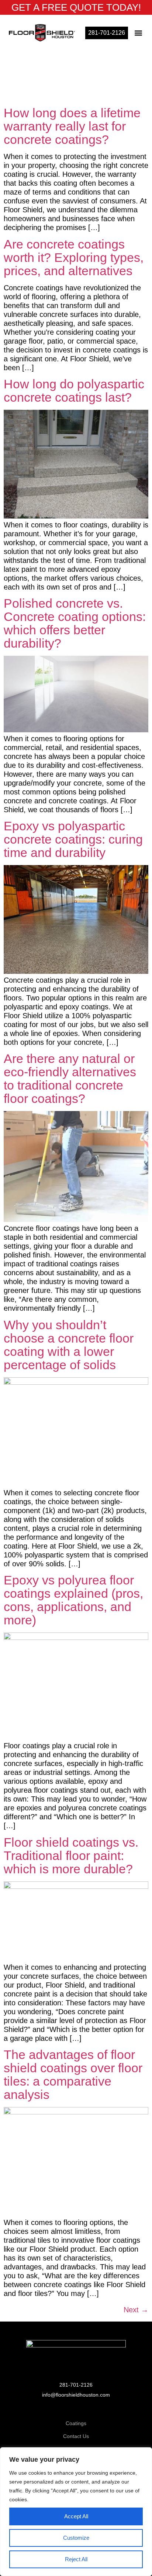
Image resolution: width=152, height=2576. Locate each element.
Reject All (76, 2559)
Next (136, 2310)
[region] (76, 2512)
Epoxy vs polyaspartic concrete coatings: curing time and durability (73, 839)
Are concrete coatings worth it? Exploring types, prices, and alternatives (74, 257)
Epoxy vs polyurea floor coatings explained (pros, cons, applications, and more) (73, 1600)
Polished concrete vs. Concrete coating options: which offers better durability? (75, 623)
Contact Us (76, 2436)
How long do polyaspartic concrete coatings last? (74, 391)
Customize (76, 2538)
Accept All (76, 2516)
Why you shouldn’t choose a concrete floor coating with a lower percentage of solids (69, 1345)
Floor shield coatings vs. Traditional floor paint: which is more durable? (71, 1856)
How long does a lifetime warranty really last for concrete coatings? (72, 126)
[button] (139, 33)
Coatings (76, 2423)
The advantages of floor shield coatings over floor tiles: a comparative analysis (73, 2074)
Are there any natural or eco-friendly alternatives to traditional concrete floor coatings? (70, 1078)
